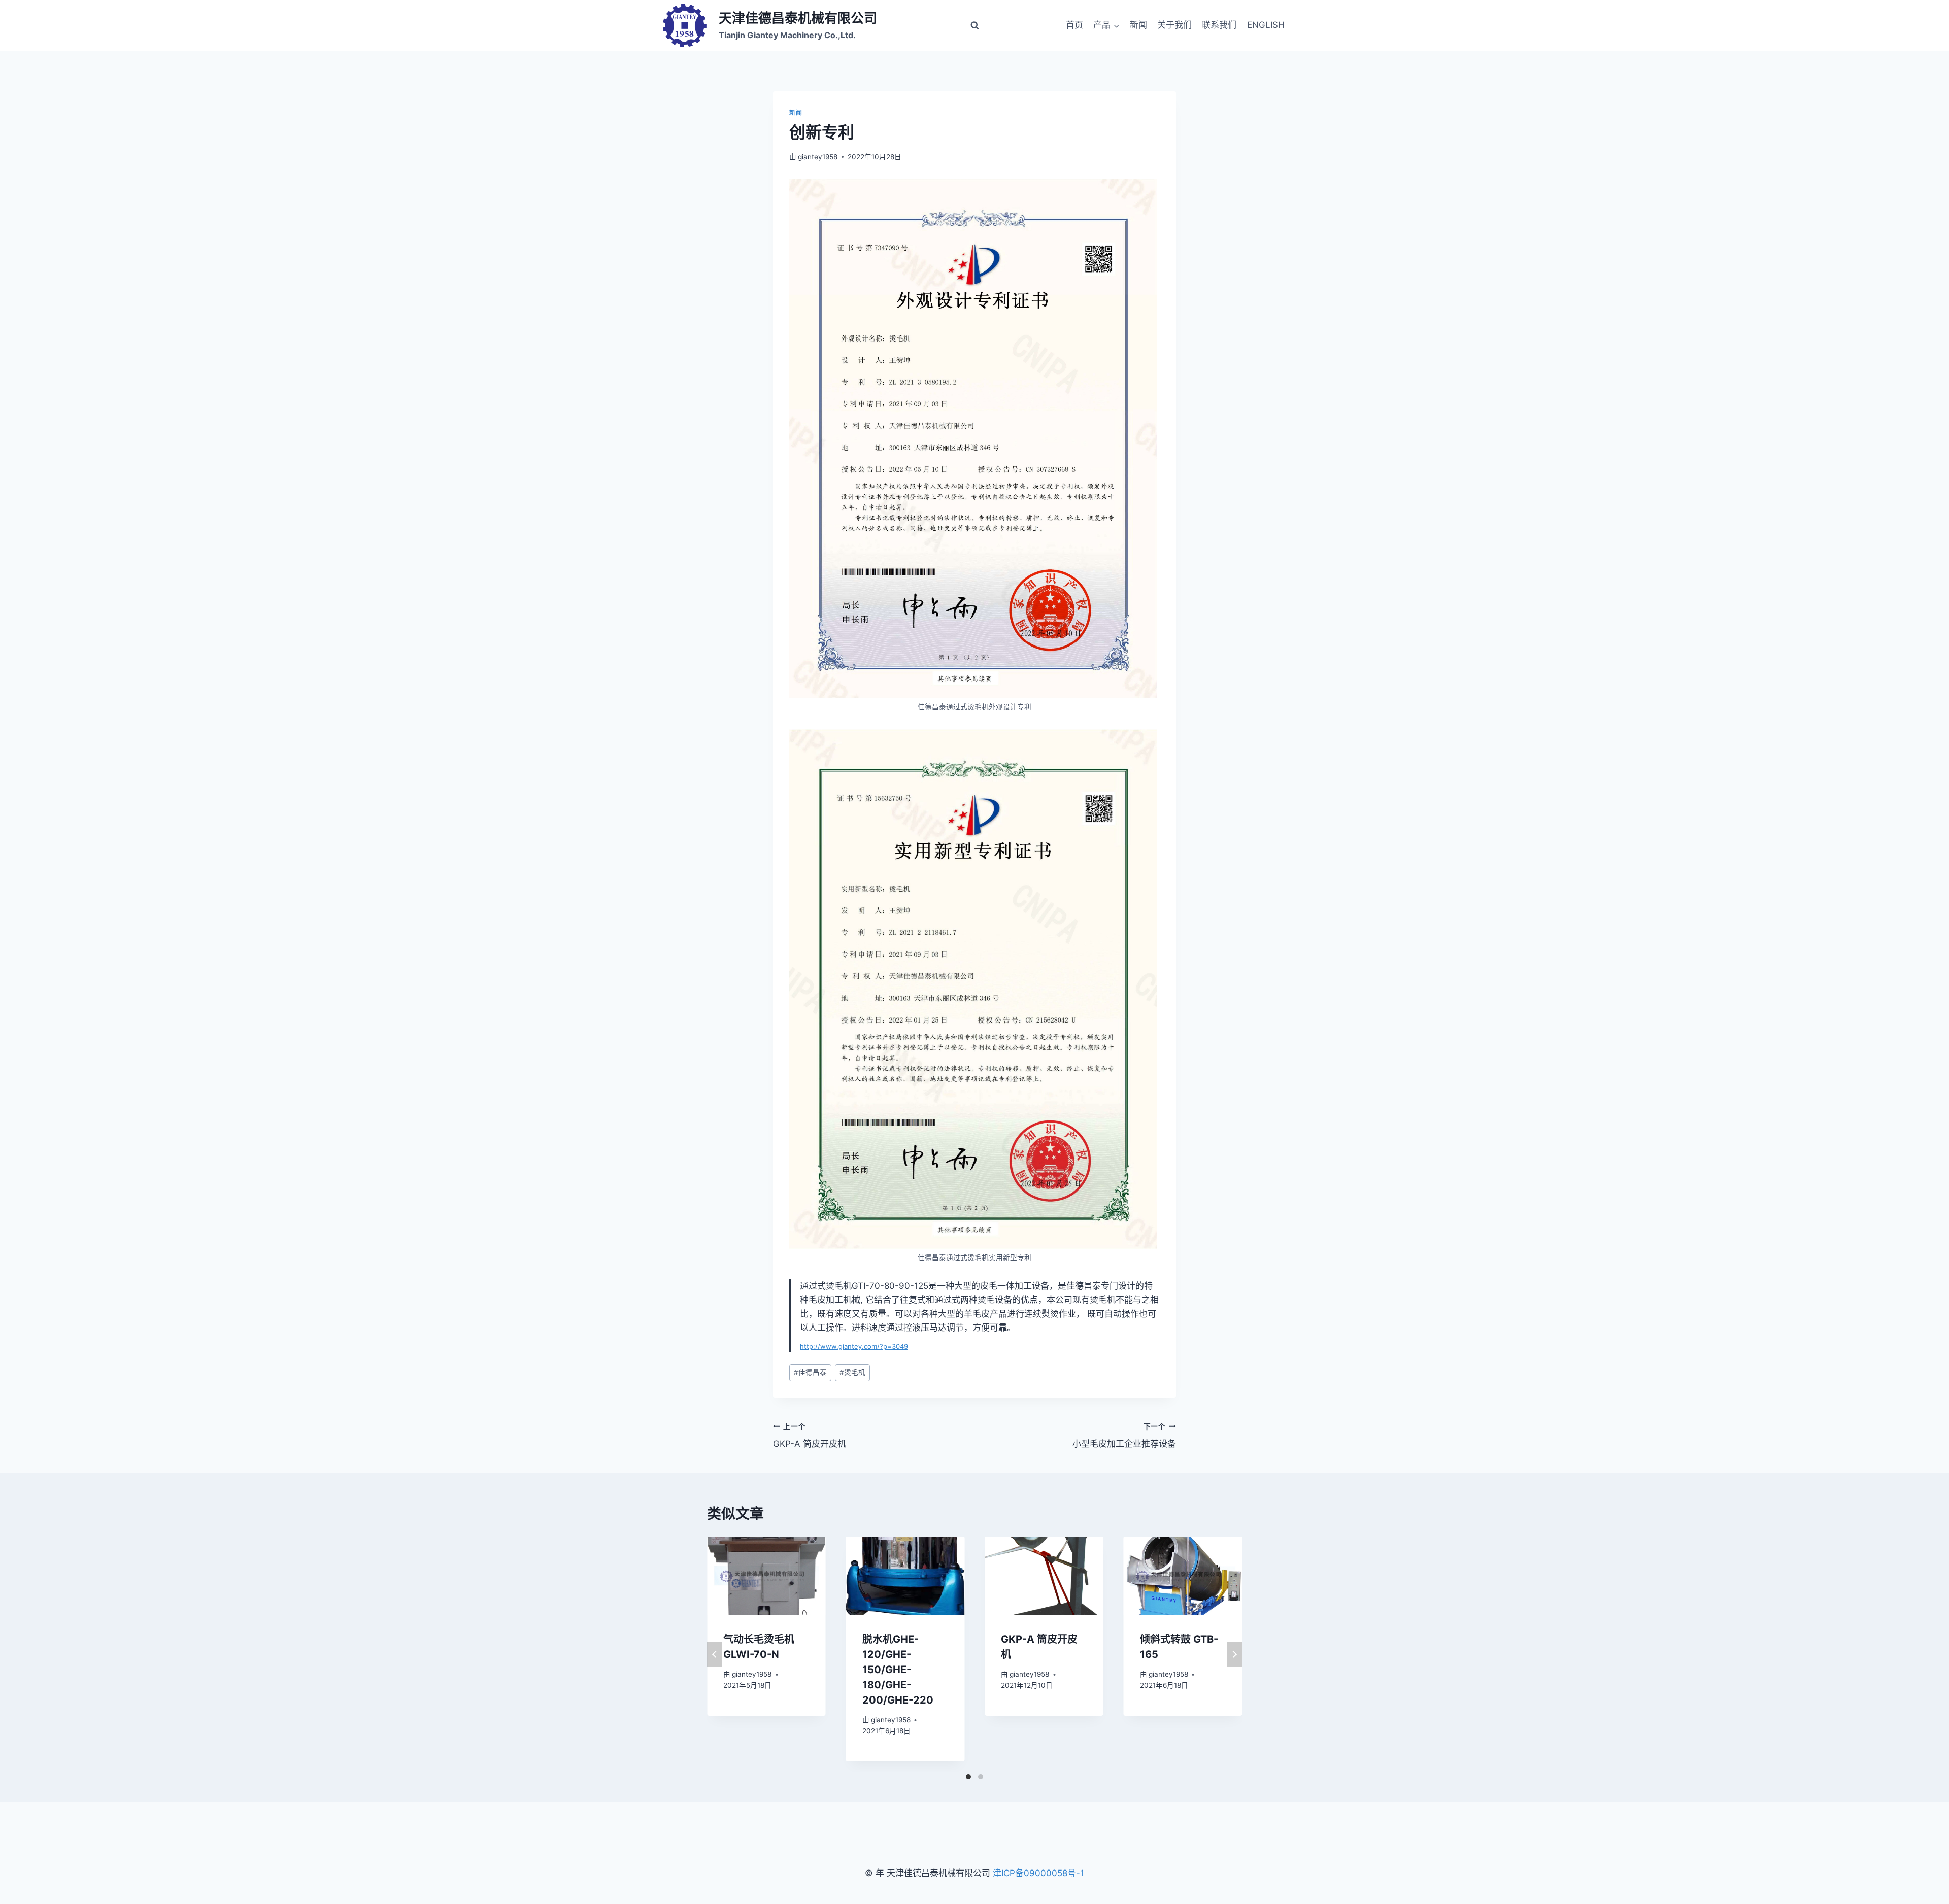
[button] (1116, 25)
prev (715, 1654)
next (1234, 1654)
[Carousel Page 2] (981, 1777)
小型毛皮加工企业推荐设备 (1124, 1436)
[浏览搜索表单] (974, 25)
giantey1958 (818, 157)
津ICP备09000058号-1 (1038, 1873)
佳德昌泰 (810, 1372)
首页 (1074, 25)
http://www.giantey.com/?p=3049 (854, 1346)
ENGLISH (1266, 25)
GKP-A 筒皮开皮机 (810, 1436)
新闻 (1138, 25)
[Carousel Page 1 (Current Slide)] (968, 1777)
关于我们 (1174, 25)
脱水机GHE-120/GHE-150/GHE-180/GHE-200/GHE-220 (898, 1670)
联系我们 (1219, 25)
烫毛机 (852, 1372)
